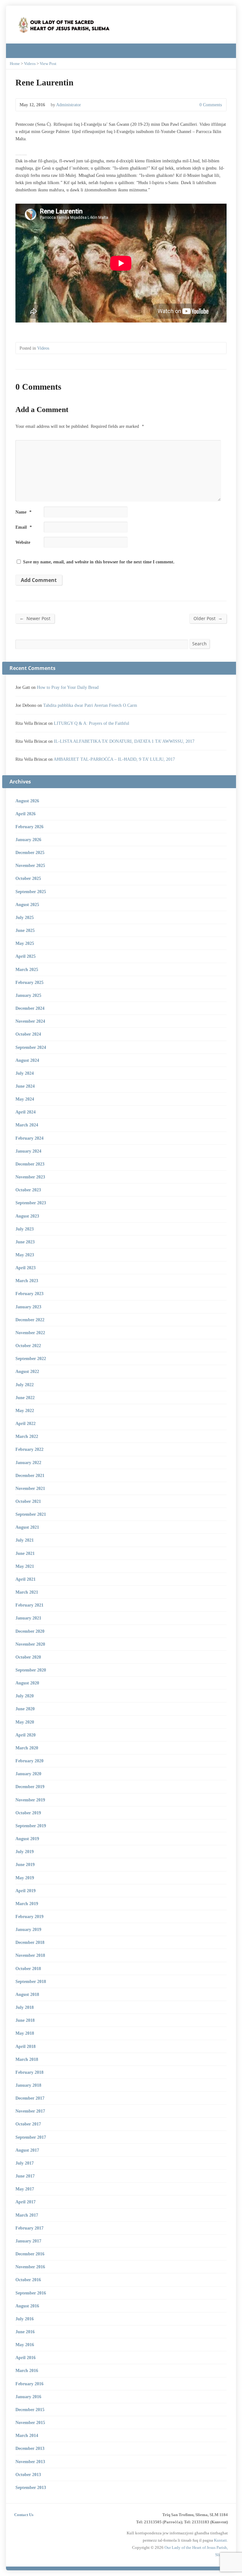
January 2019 (28, 1929)
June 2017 (25, 2176)
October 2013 (28, 2474)
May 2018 (25, 2033)
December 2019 (30, 1787)
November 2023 (30, 1177)
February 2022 (29, 1449)
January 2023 (28, 1307)
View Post (48, 64)
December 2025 (30, 852)
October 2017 (28, 2124)
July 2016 (25, 2319)
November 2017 (30, 2111)
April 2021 (26, 1579)
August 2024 (27, 1060)
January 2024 (28, 1151)
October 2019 (28, 1813)
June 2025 (25, 930)
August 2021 (27, 1527)
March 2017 (27, 2215)
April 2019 (26, 1891)
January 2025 (28, 995)
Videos (30, 64)
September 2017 (31, 2137)
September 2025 (31, 892)
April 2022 (26, 1423)
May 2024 (25, 1099)
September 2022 (31, 1358)
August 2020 (27, 1683)
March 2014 (27, 2435)
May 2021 (25, 1566)
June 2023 (25, 1242)
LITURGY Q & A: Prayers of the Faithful (92, 723)
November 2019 (30, 1800)
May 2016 (25, 2345)
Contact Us (24, 2515)
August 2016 (27, 2306)
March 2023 (27, 1281)
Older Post (208, 618)
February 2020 (29, 1761)
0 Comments (194, 105)
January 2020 (28, 1774)
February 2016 (29, 2384)
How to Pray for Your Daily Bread (68, 687)
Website (23, 542)
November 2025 (30, 865)
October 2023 (28, 1190)
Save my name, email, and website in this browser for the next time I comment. (99, 562)
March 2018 (27, 2059)
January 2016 (28, 2397)
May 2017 (25, 2189)
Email (24, 527)
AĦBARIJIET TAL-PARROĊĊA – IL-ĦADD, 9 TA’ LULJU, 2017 (114, 759)
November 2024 (30, 1021)
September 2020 (31, 1670)
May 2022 (25, 1410)
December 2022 (30, 1320)
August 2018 (27, 1994)
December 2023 (30, 1164)
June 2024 (25, 1086)
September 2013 (31, 2487)
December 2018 (30, 1942)
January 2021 (28, 1618)
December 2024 (30, 1008)
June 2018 (25, 2020)
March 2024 (27, 1125)
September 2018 (31, 1981)
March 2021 (27, 1592)
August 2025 (27, 904)
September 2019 (31, 1826)
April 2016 (26, 2358)
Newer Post (35, 618)
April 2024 (26, 1112)
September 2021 (31, 1514)
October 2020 (28, 1657)
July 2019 (25, 1852)
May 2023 (25, 1255)
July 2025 (25, 917)
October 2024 (28, 1034)
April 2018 (26, 2046)
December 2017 (30, 2098)
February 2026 (29, 827)
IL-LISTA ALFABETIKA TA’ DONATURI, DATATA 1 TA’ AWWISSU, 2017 (124, 741)
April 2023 (26, 1268)
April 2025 (26, 956)
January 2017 (28, 2241)
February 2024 (29, 1138)
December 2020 (30, 1631)
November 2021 (30, 1488)
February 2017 (29, 2228)
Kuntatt (220, 2540)
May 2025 (25, 943)
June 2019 (25, 1864)
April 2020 (26, 1735)
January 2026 (28, 840)
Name (23, 512)
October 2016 (28, 2280)
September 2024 (31, 1047)
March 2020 (27, 1748)
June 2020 (25, 1709)
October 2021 (28, 1501)
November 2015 (30, 2422)
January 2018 (28, 2085)
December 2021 (30, 1475)
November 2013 (30, 2462)
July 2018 (25, 2007)
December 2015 (30, 2410)
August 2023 (27, 1216)
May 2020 (25, 1722)
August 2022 (27, 1371)
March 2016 (27, 2370)
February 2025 (29, 982)
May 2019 (25, 1878)
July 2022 (25, 1385)
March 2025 (27, 969)
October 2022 (28, 1346)
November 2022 (30, 1333)
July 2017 (25, 2163)
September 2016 (31, 2293)
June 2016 (25, 2332)
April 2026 (26, 814)
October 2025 (28, 878)
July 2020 (25, 1696)
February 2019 (29, 1916)
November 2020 (30, 1644)
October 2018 (28, 1968)
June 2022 (25, 1398)
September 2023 (31, 1203)
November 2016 (30, 2267)
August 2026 (27, 801)
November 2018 (30, 1955)
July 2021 (25, 1540)
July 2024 (25, 1073)
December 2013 (30, 2448)
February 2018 (29, 2072)
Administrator (69, 105)
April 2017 (26, 2202)
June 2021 (25, 1553)
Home (15, 64)
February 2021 (29, 1605)
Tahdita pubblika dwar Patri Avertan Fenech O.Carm (90, 705)
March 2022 (27, 1436)
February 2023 (29, 1294)
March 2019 (27, 1904)
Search (199, 644)
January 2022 (28, 1462)
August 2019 (27, 1839)
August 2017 (27, 2150)
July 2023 (25, 1229)
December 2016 (30, 2254)
